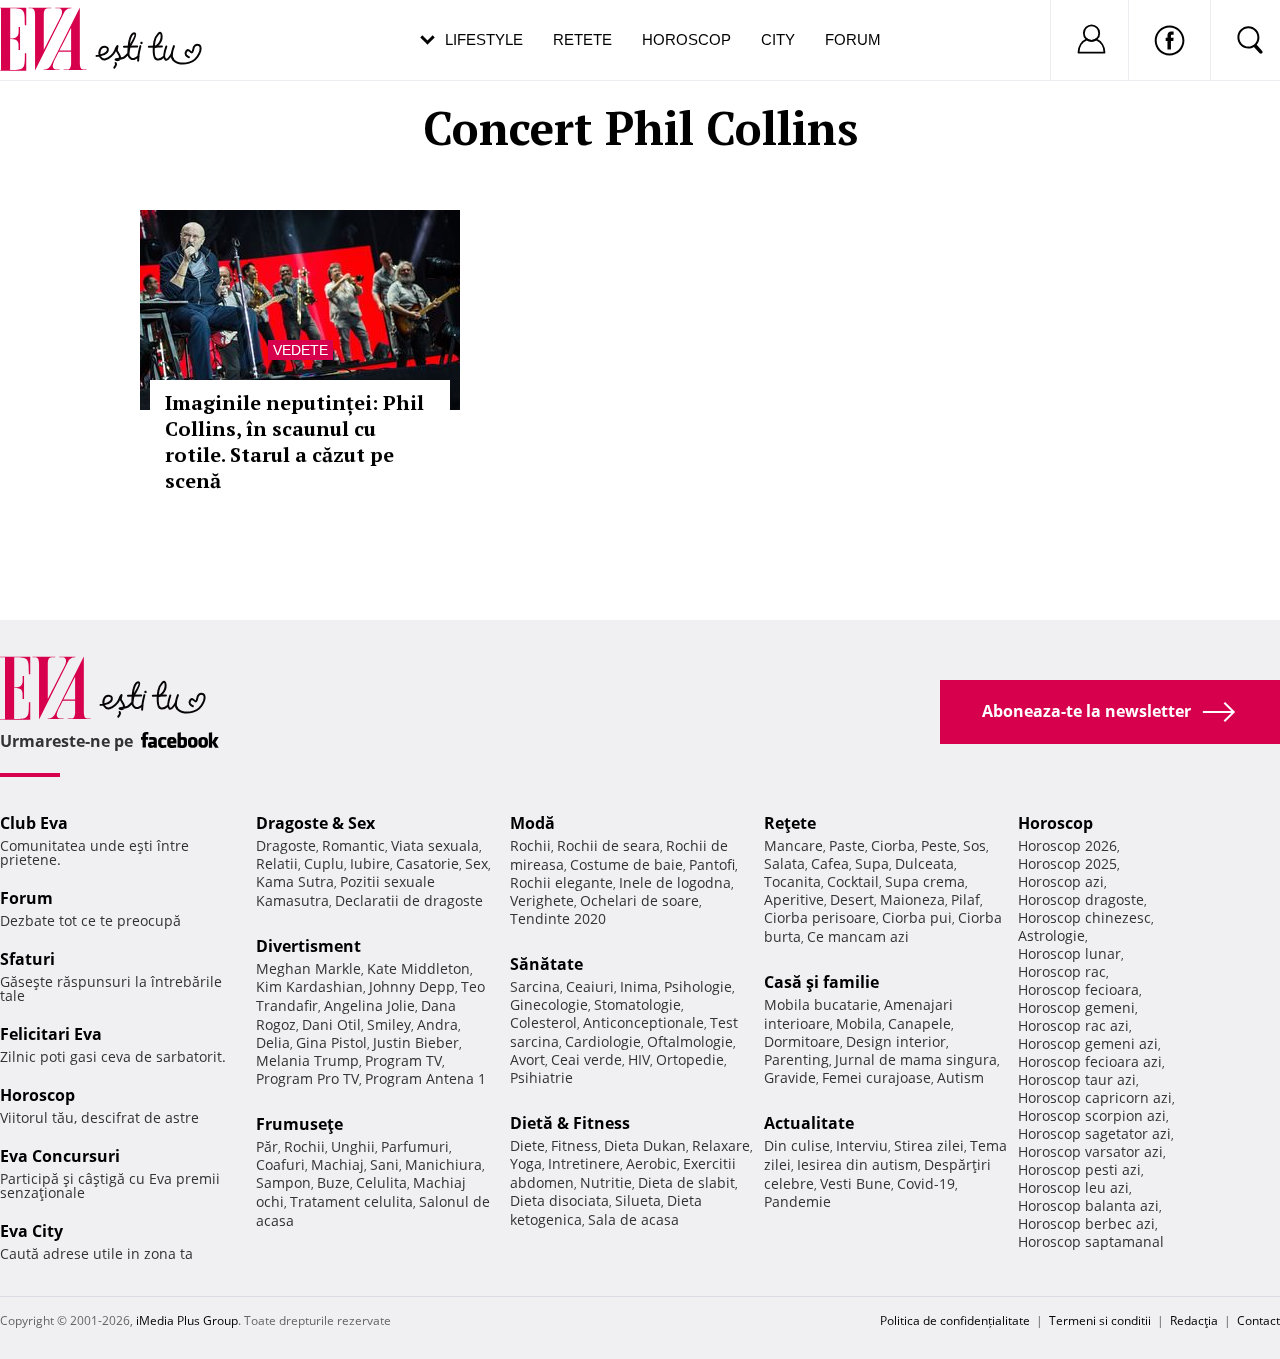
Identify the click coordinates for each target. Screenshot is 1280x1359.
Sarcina (535, 986)
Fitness (574, 1145)
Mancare (793, 845)
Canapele (919, 1023)
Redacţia (1194, 1320)
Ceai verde (586, 1059)
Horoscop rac (1062, 971)
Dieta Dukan (645, 1145)
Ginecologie (549, 1004)
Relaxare (721, 1145)
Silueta (638, 1200)
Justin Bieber (416, 1042)
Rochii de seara (608, 845)
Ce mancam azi (858, 936)
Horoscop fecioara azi (1090, 1061)
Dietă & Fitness (570, 1123)
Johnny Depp (412, 986)
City (778, 39)
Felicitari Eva (51, 1034)
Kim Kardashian (309, 986)
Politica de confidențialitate (955, 1320)
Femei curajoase (876, 1077)
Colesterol (543, 1022)
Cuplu (324, 863)
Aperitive (794, 899)
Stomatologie (637, 1004)
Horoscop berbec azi (1086, 1223)
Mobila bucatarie (821, 1004)
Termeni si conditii (1100, 1320)
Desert (852, 899)
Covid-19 (926, 1183)
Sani (384, 1164)
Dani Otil (331, 1024)
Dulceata (924, 863)
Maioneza (912, 899)
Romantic (353, 845)
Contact (1258, 1320)
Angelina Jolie (369, 1005)
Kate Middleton (418, 968)
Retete (582, 39)
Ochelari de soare (639, 900)
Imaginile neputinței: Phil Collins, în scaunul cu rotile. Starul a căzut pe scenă (294, 441)
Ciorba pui (917, 917)
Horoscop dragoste (1081, 899)
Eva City (31, 1231)
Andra (437, 1024)
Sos (974, 845)
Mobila (859, 1023)
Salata (784, 863)
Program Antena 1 (425, 1078)
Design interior (896, 1041)
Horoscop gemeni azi (1088, 1043)
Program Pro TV (307, 1078)
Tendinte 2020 (558, 918)
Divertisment (308, 946)
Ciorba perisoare (820, 917)
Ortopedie (690, 1059)
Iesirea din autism (857, 1164)
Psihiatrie (541, 1077)
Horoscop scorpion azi (1092, 1115)
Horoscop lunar (1069, 953)
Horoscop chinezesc (1084, 917)
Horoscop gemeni (1076, 1007)
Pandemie (797, 1201)
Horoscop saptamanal (1091, 1241)
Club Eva (34, 823)
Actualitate (809, 1123)
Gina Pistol (331, 1042)
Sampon (283, 1182)
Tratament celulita (351, 1201)
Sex (476, 863)
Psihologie (698, 986)
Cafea (830, 863)
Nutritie (606, 1182)
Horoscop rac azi (1073, 1025)
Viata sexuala (435, 845)
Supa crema (925, 881)
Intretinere (584, 1163)
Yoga (526, 1163)
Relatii (277, 863)
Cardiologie (603, 1041)
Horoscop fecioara (1078, 989)
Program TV (403, 1060)
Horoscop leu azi (1073, 1187)
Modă (532, 823)
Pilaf (965, 899)
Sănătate (546, 964)
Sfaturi (27, 959)
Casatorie (427, 863)
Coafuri (280, 1164)
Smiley (389, 1024)
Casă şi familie (821, 982)
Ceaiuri (590, 986)
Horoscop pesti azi (1079, 1169)
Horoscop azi (1061, 881)
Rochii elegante (561, 882)
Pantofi (712, 864)
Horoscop (686, 39)
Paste (847, 845)
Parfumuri (415, 1146)
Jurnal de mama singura (916, 1059)
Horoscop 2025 (1067, 863)
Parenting (796, 1059)
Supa (872, 863)
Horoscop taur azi (1077, 1079)
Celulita (381, 1182)
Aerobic (651, 1163)
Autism (960, 1077)
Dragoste (286, 845)
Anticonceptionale (643, 1022)
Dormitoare (802, 1041)
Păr (267, 1146)
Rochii (304, 1146)
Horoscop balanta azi (1088, 1205)
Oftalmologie (690, 1041)
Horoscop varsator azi (1090, 1151)
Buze (333, 1182)
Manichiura (443, 1164)
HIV (639, 1059)
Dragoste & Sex (315, 823)
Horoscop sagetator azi (1094, 1133)
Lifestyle (484, 39)
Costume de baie (626, 864)
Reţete (790, 823)
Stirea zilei (929, 1145)
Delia (273, 1042)
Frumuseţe (299, 1124)
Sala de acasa (633, 1219)
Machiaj (337, 1164)
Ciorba (893, 845)
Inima (639, 986)
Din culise (797, 1145)
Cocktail (853, 881)
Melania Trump (307, 1060)
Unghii (353, 1146)
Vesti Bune (855, 1183)
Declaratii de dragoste (409, 900)
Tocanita (792, 881)
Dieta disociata (559, 1200)
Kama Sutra (295, 881)
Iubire (370, 863)
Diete (527, 1145)
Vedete (300, 350)
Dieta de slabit (686, 1182)
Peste (939, 845)
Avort (527, 1059)
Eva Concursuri (60, 1156)
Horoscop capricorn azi (1095, 1097)
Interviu (862, 1145)
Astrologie (1051, 935)
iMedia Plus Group (187, 1320)
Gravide (790, 1077)
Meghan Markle (308, 968)
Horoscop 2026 (1067, 845)
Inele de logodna (675, 882)
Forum (853, 39)
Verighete (542, 900)
